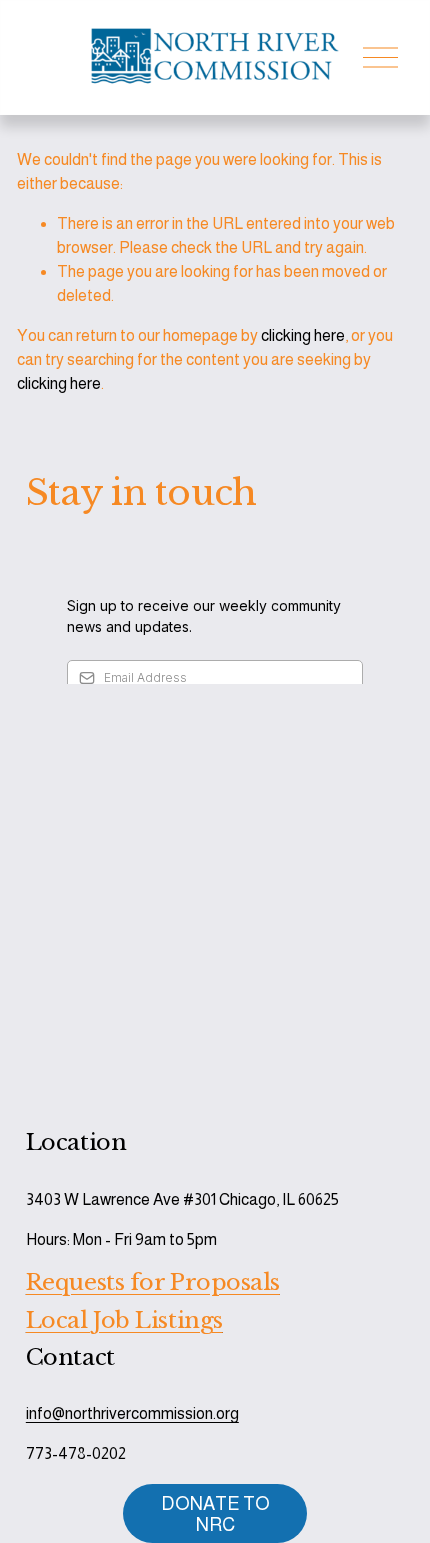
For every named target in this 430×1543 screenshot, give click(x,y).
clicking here (303, 335)
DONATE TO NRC (215, 1514)
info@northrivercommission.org (132, 1413)
